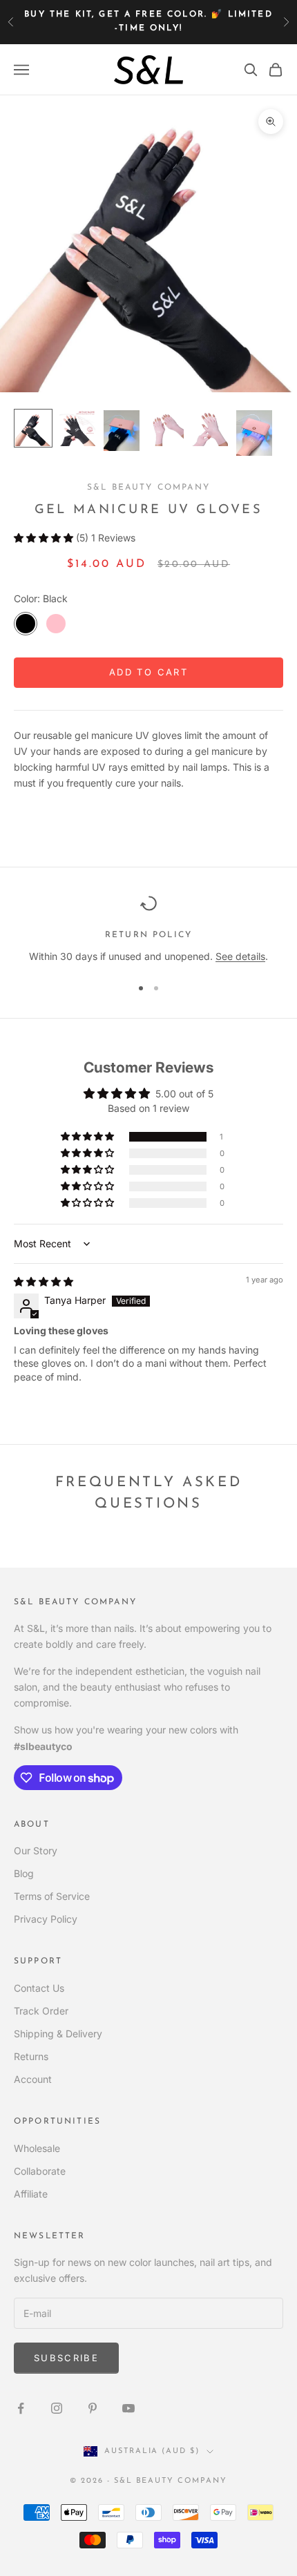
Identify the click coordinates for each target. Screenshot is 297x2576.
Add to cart (148, 672)
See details (240, 956)
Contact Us (39, 1988)
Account (33, 2079)
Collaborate (40, 2171)
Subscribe (66, 2358)
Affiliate (31, 2194)
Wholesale (37, 2148)
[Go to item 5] (210, 428)
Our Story (36, 1851)
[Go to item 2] (77, 428)
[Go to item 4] (166, 428)
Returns (31, 2056)
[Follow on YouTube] (128, 2408)
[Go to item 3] (122, 431)
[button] (45, 538)
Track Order (41, 2011)
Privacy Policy (46, 1919)
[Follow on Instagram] (57, 2408)
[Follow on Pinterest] (93, 2408)
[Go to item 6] (254, 433)
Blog (24, 1873)
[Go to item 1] (33, 428)
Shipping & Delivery (58, 2034)
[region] (148, 929)
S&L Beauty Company (148, 488)
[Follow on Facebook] (21, 2408)
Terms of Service (52, 1896)
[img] (44, 1281)
